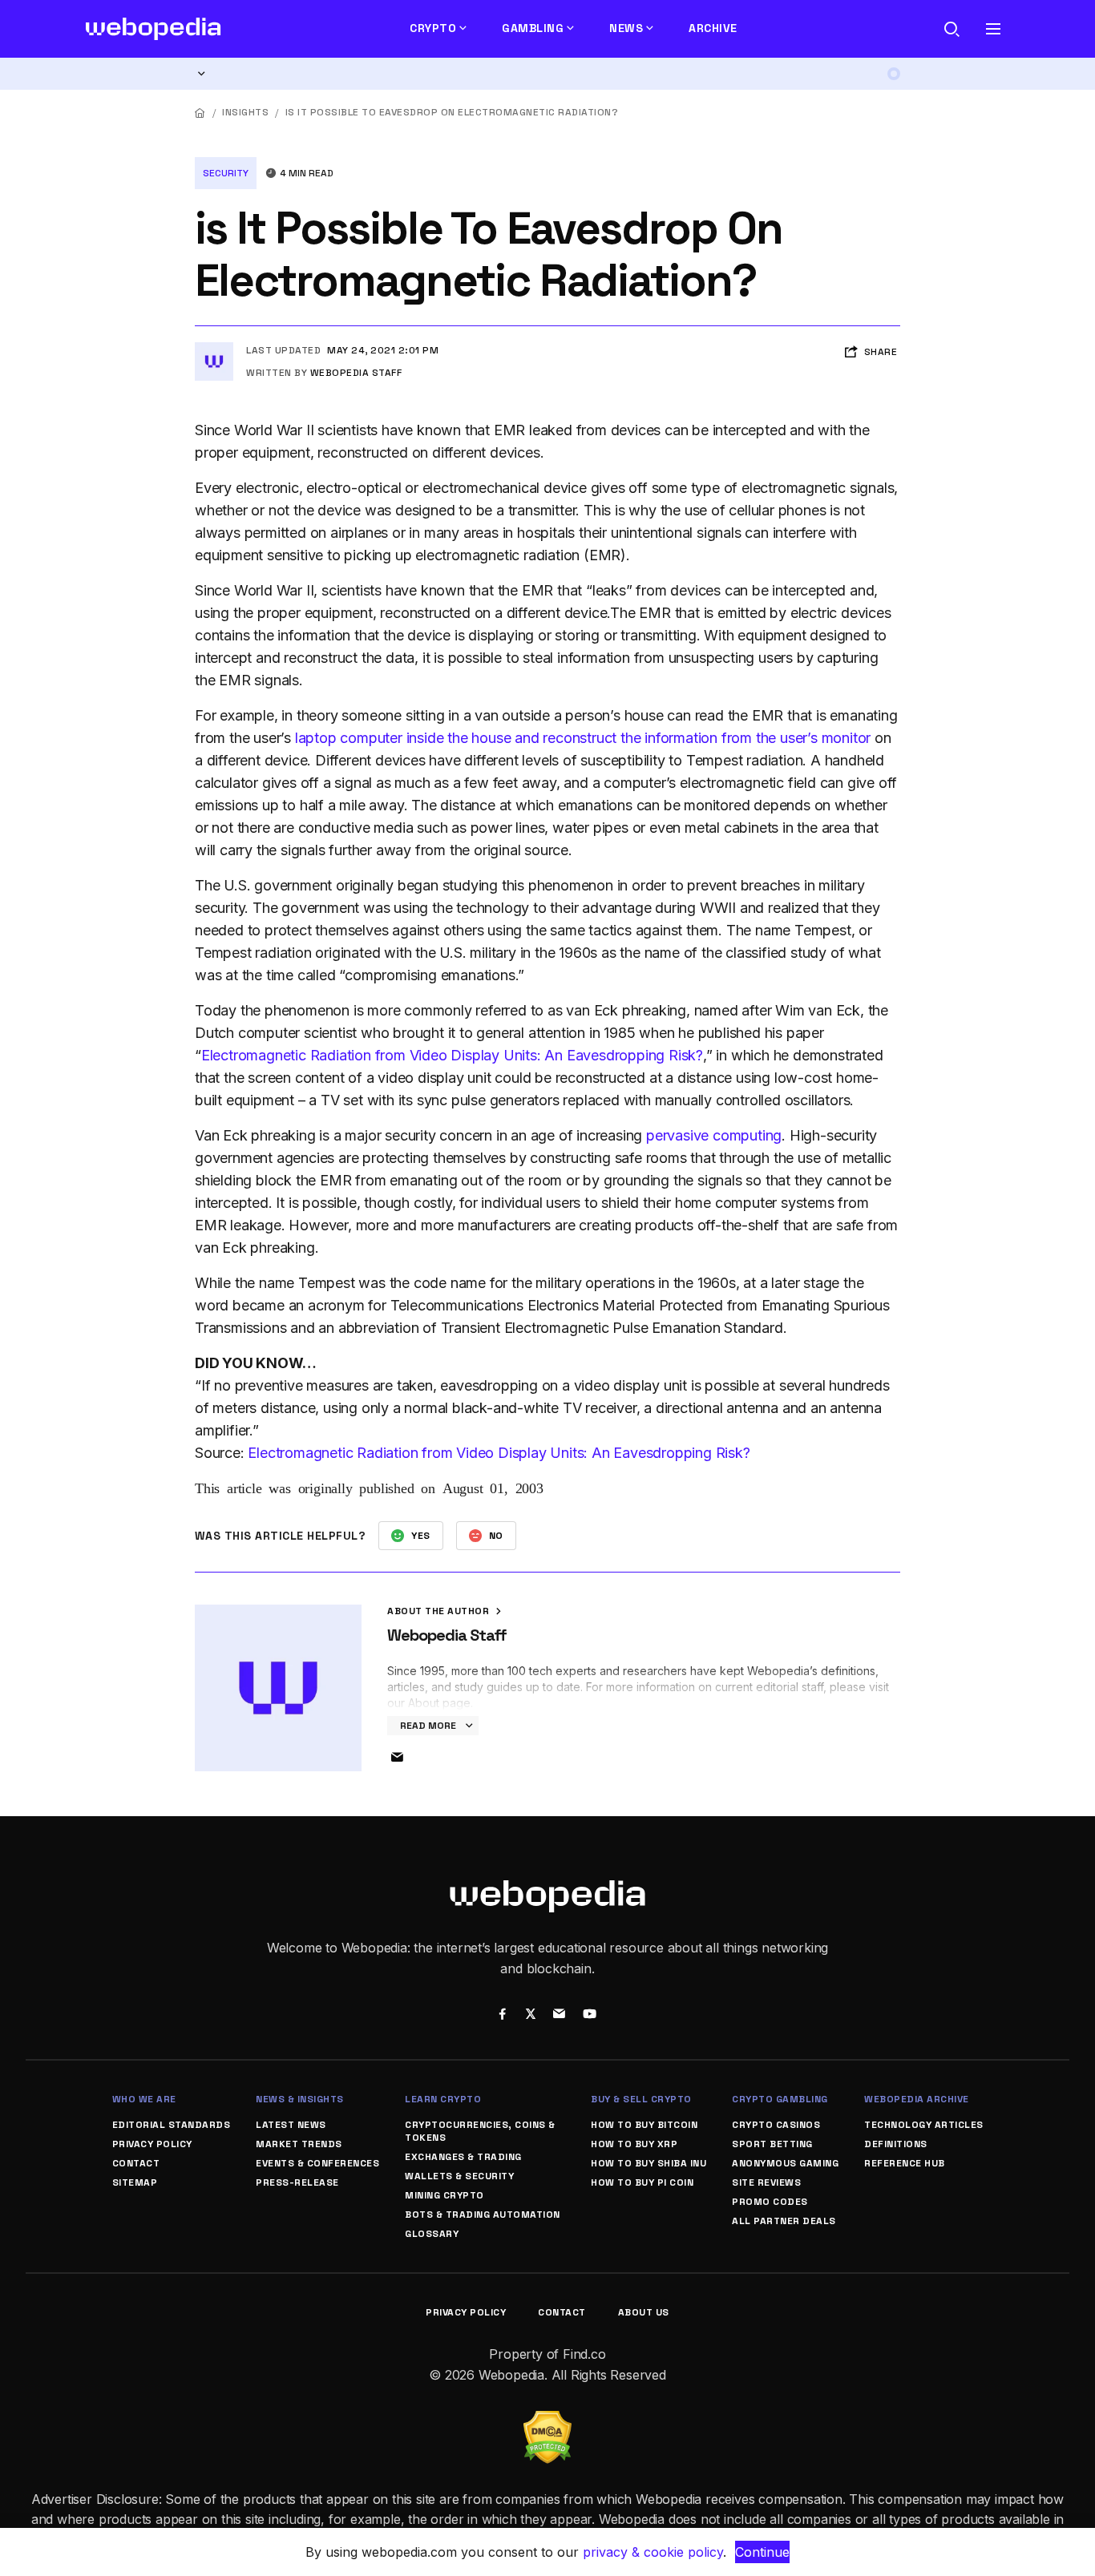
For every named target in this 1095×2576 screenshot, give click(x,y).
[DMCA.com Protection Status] (547, 2421)
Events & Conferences (317, 2163)
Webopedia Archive (917, 2099)
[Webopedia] (154, 29)
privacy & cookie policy (653, 2552)
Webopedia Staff (356, 373)
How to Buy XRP (634, 2144)
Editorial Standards (172, 2125)
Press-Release (297, 2182)
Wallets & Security (459, 2176)
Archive (713, 28)
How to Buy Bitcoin (644, 2125)
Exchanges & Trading (463, 2157)
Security (226, 173)
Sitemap (135, 2182)
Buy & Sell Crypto (641, 2099)
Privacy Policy (152, 2144)
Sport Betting (772, 2144)
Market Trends (299, 2144)
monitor (847, 738)
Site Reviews (766, 2182)
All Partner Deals (784, 2221)
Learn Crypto (443, 2099)
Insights (245, 112)
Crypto (433, 28)
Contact (136, 2163)
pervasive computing (714, 1135)
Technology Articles (924, 2125)
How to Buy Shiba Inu (649, 2163)
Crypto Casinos (776, 2125)
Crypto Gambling (780, 2099)
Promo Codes (770, 2202)
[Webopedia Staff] (214, 349)
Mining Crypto (444, 2195)
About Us (644, 2312)
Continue (762, 2552)
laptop (316, 738)
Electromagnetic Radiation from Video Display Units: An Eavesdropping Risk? (452, 1055)
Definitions (896, 2144)
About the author (440, 1611)
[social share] (502, 2016)
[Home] (200, 113)
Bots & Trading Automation (483, 2215)
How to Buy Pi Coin (642, 2182)
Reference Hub (905, 2163)
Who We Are (144, 2099)
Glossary (432, 2234)
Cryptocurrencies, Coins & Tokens (480, 2131)
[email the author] (397, 1758)
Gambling (533, 28)
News (626, 28)
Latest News (291, 2125)
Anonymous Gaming (785, 2163)
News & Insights (300, 2099)
